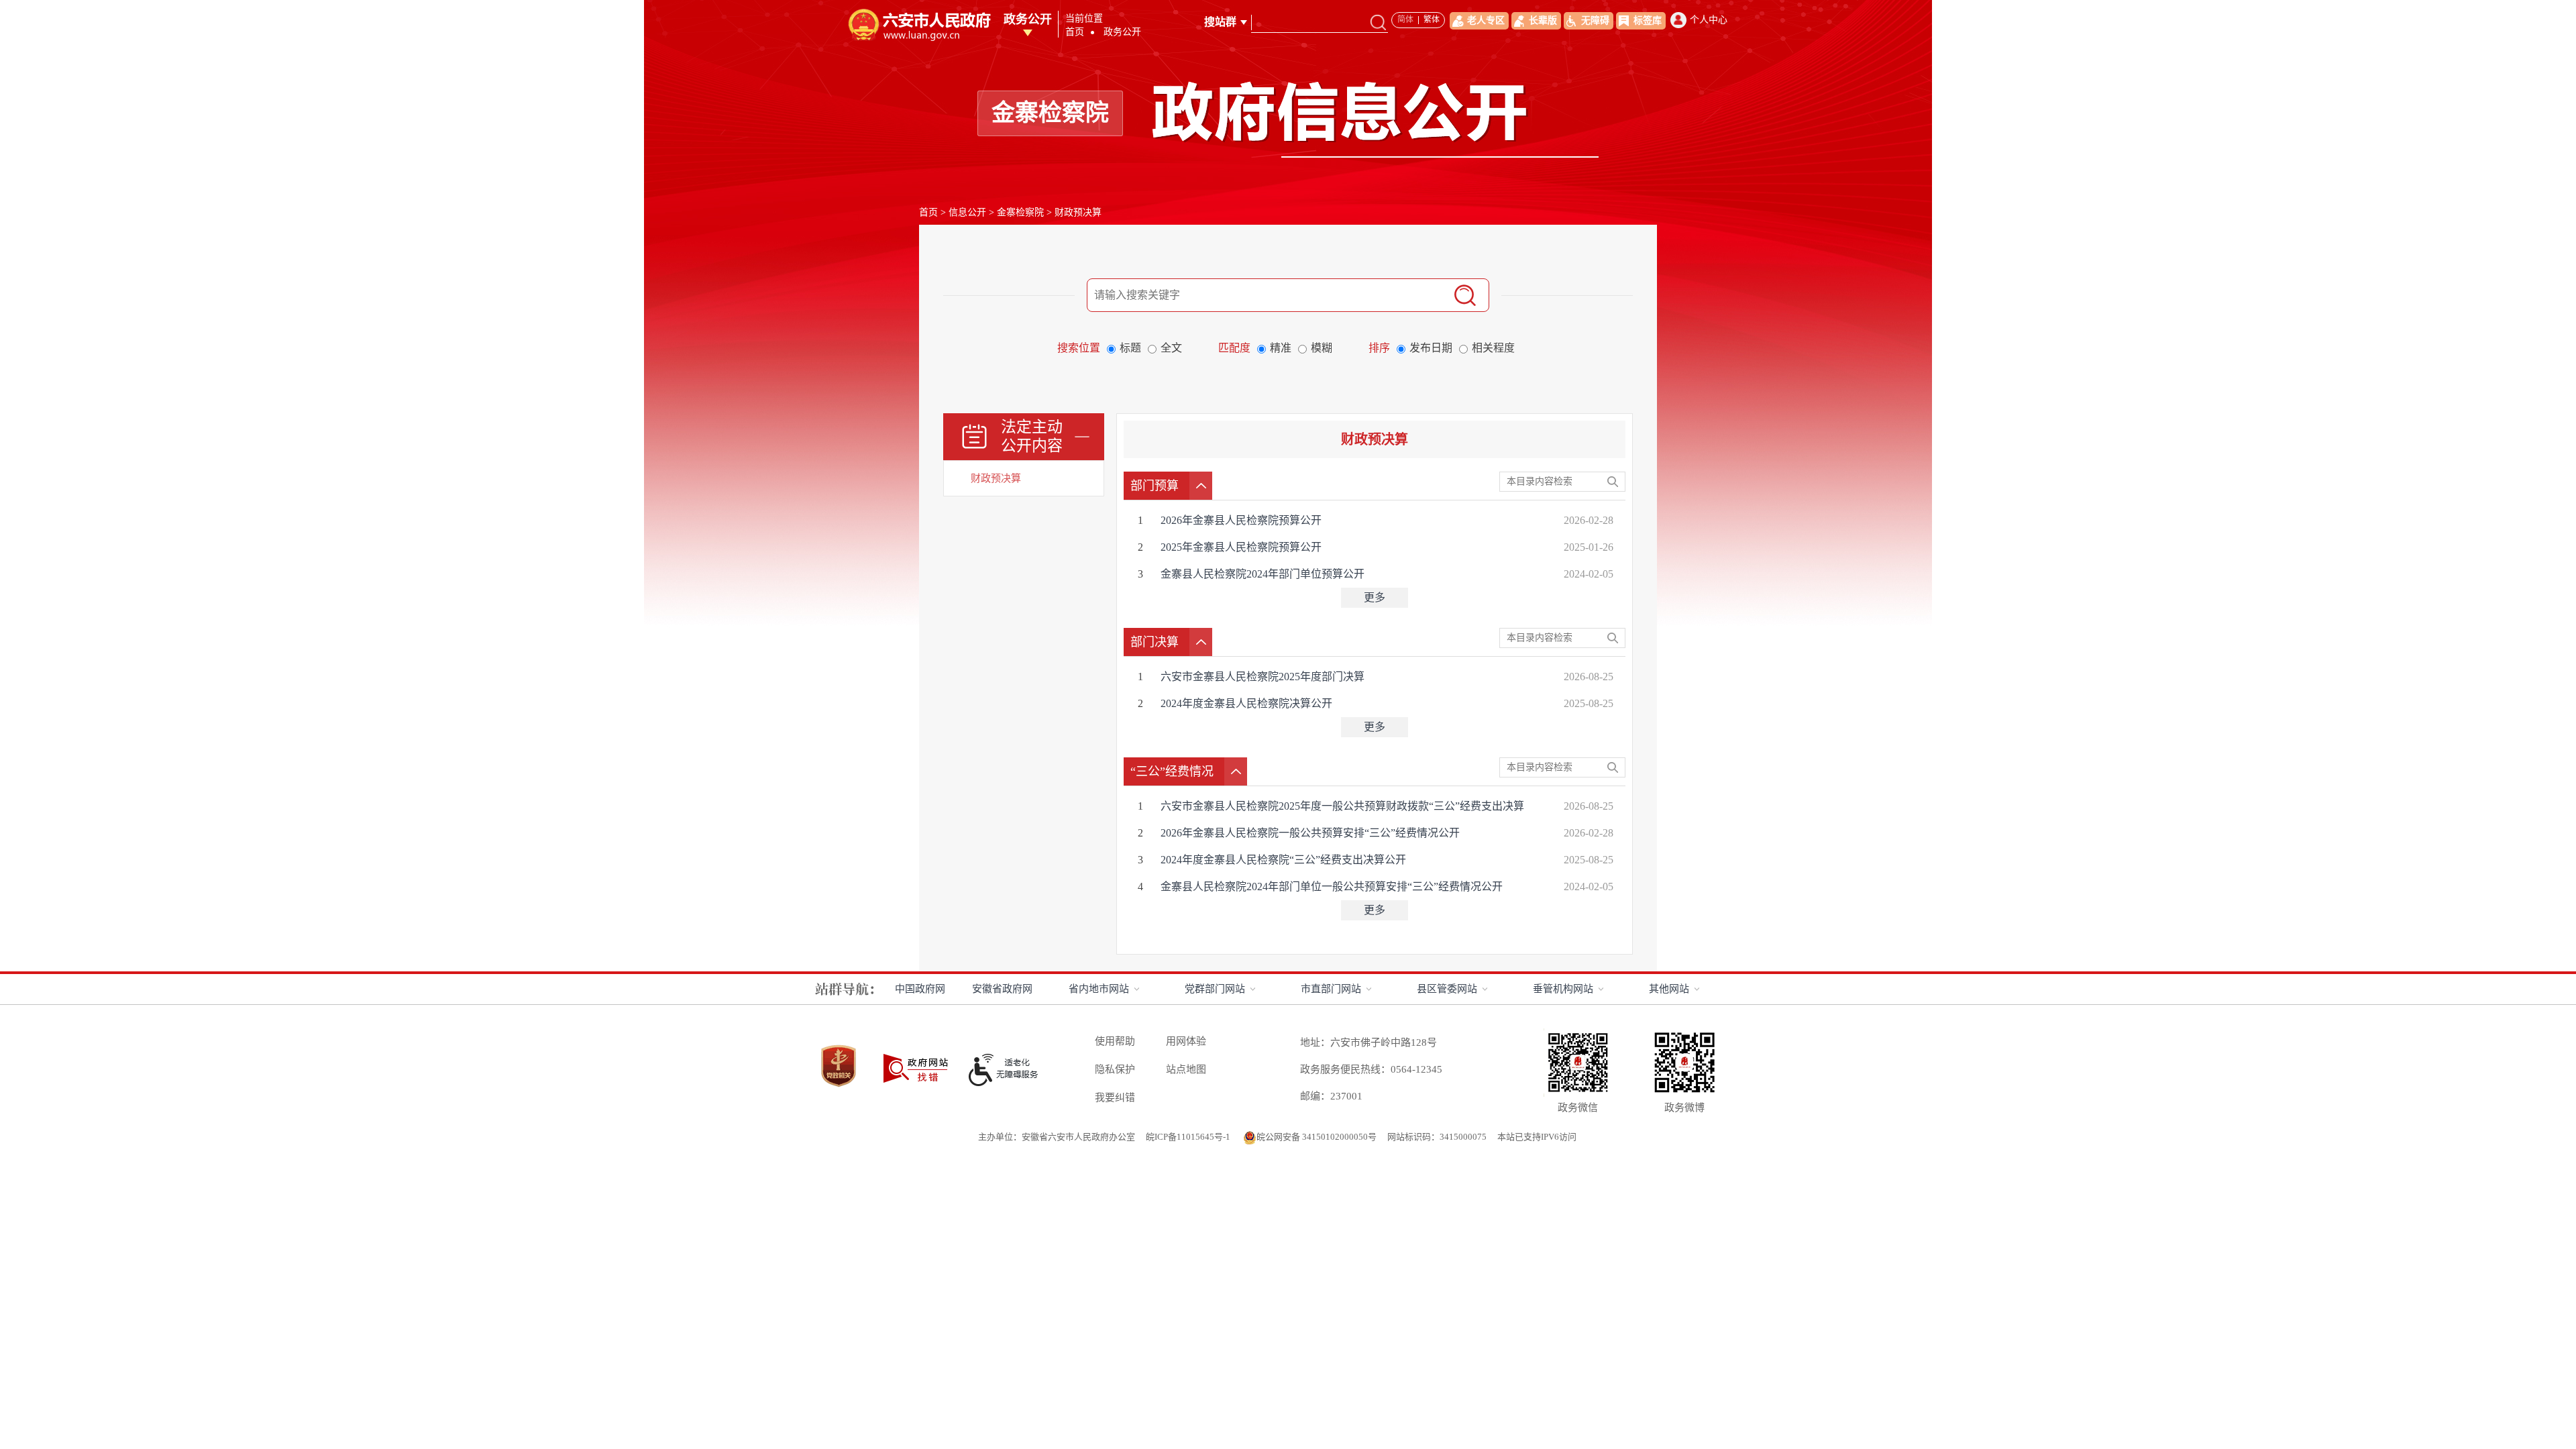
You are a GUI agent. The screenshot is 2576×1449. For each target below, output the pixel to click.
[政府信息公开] (1376, 86)
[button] (1536, 21)
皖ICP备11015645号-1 (1189, 1137)
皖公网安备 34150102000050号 (1317, 1137)
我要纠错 (1115, 1097)
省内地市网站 (1099, 989)
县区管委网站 (1447, 989)
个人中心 (1709, 20)
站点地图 (1186, 1069)
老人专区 (1486, 20)
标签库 (1648, 20)
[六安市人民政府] (918, 12)
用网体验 (1186, 1041)
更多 (1375, 597)
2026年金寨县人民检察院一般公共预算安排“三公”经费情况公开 (1311, 833)
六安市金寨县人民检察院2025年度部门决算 (1264, 677)
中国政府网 (920, 989)
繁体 (1432, 19)
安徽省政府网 (1002, 989)
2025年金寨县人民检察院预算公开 (1242, 547)
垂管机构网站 (1563, 989)
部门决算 (1155, 642)
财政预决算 (1078, 212)
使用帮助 (1115, 1041)
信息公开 (967, 212)
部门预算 (1155, 486)
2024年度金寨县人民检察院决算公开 (1248, 703)
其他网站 (1669, 989)
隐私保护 (1115, 1069)
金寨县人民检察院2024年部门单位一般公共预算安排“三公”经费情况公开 (1333, 887)
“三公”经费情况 (1172, 771)
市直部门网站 (1331, 989)
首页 (1075, 32)
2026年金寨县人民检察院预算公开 (1242, 520)
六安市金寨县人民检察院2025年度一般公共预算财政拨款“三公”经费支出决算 (1344, 806)
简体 (1405, 19)
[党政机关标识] (839, 1044)
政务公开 (1028, 19)
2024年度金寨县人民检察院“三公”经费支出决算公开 (1285, 860)
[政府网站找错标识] (916, 1055)
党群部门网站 (1215, 989)
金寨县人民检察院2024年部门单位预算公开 (1264, 574)
